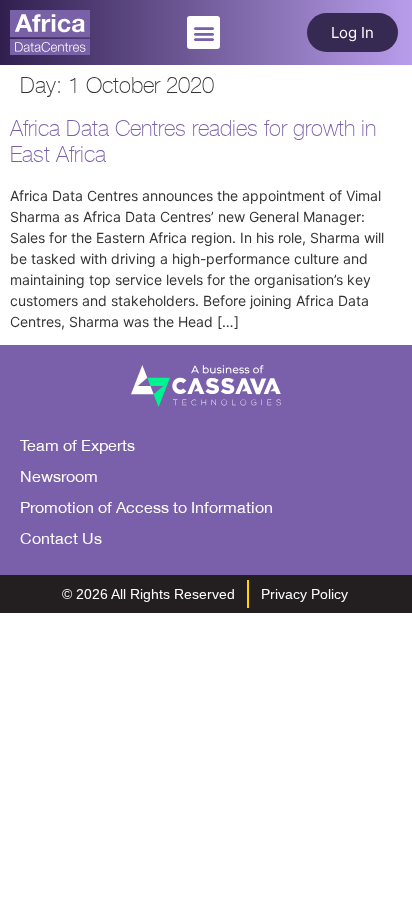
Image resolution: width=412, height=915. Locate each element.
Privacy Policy (304, 594)
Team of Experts (77, 445)
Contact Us (61, 538)
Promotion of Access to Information (146, 507)
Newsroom (59, 476)
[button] (203, 32)
